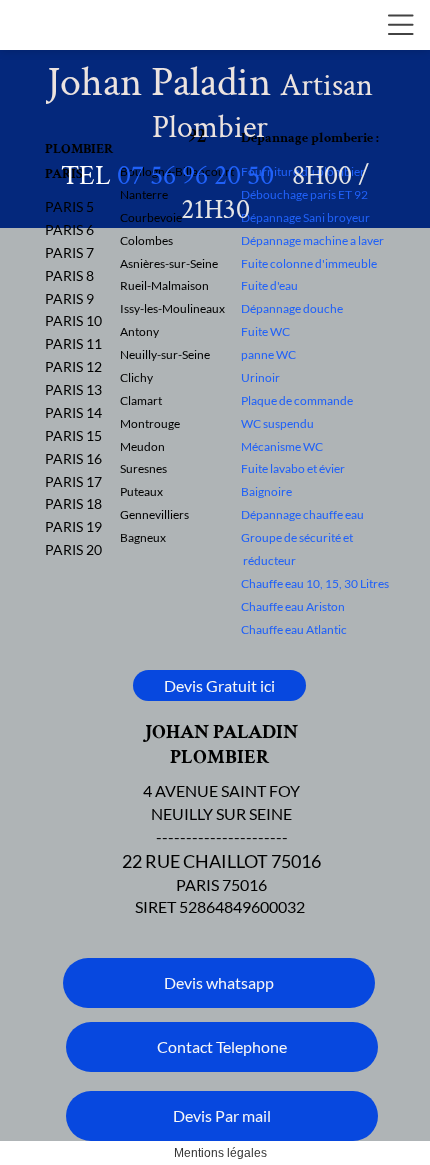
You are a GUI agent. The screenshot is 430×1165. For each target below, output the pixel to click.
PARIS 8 (69, 275)
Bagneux (143, 537)
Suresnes (143, 468)
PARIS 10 (73, 320)
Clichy (136, 377)
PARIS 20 (73, 549)
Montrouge (150, 423)
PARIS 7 (69, 252)
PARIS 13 (73, 389)
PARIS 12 (73, 366)
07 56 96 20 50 (195, 175)
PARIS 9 (69, 298)
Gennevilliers (154, 514)
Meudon (142, 446)
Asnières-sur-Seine (169, 263)
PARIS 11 (73, 343)
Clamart (141, 400)
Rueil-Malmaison (164, 285)
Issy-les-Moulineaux (172, 308)
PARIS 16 (73, 458)
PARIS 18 (73, 503)
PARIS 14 (73, 412)
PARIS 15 (73, 435)
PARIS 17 (73, 481)
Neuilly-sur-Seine (165, 354)
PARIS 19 (73, 526)
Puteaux (141, 491)
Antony (139, 331)
